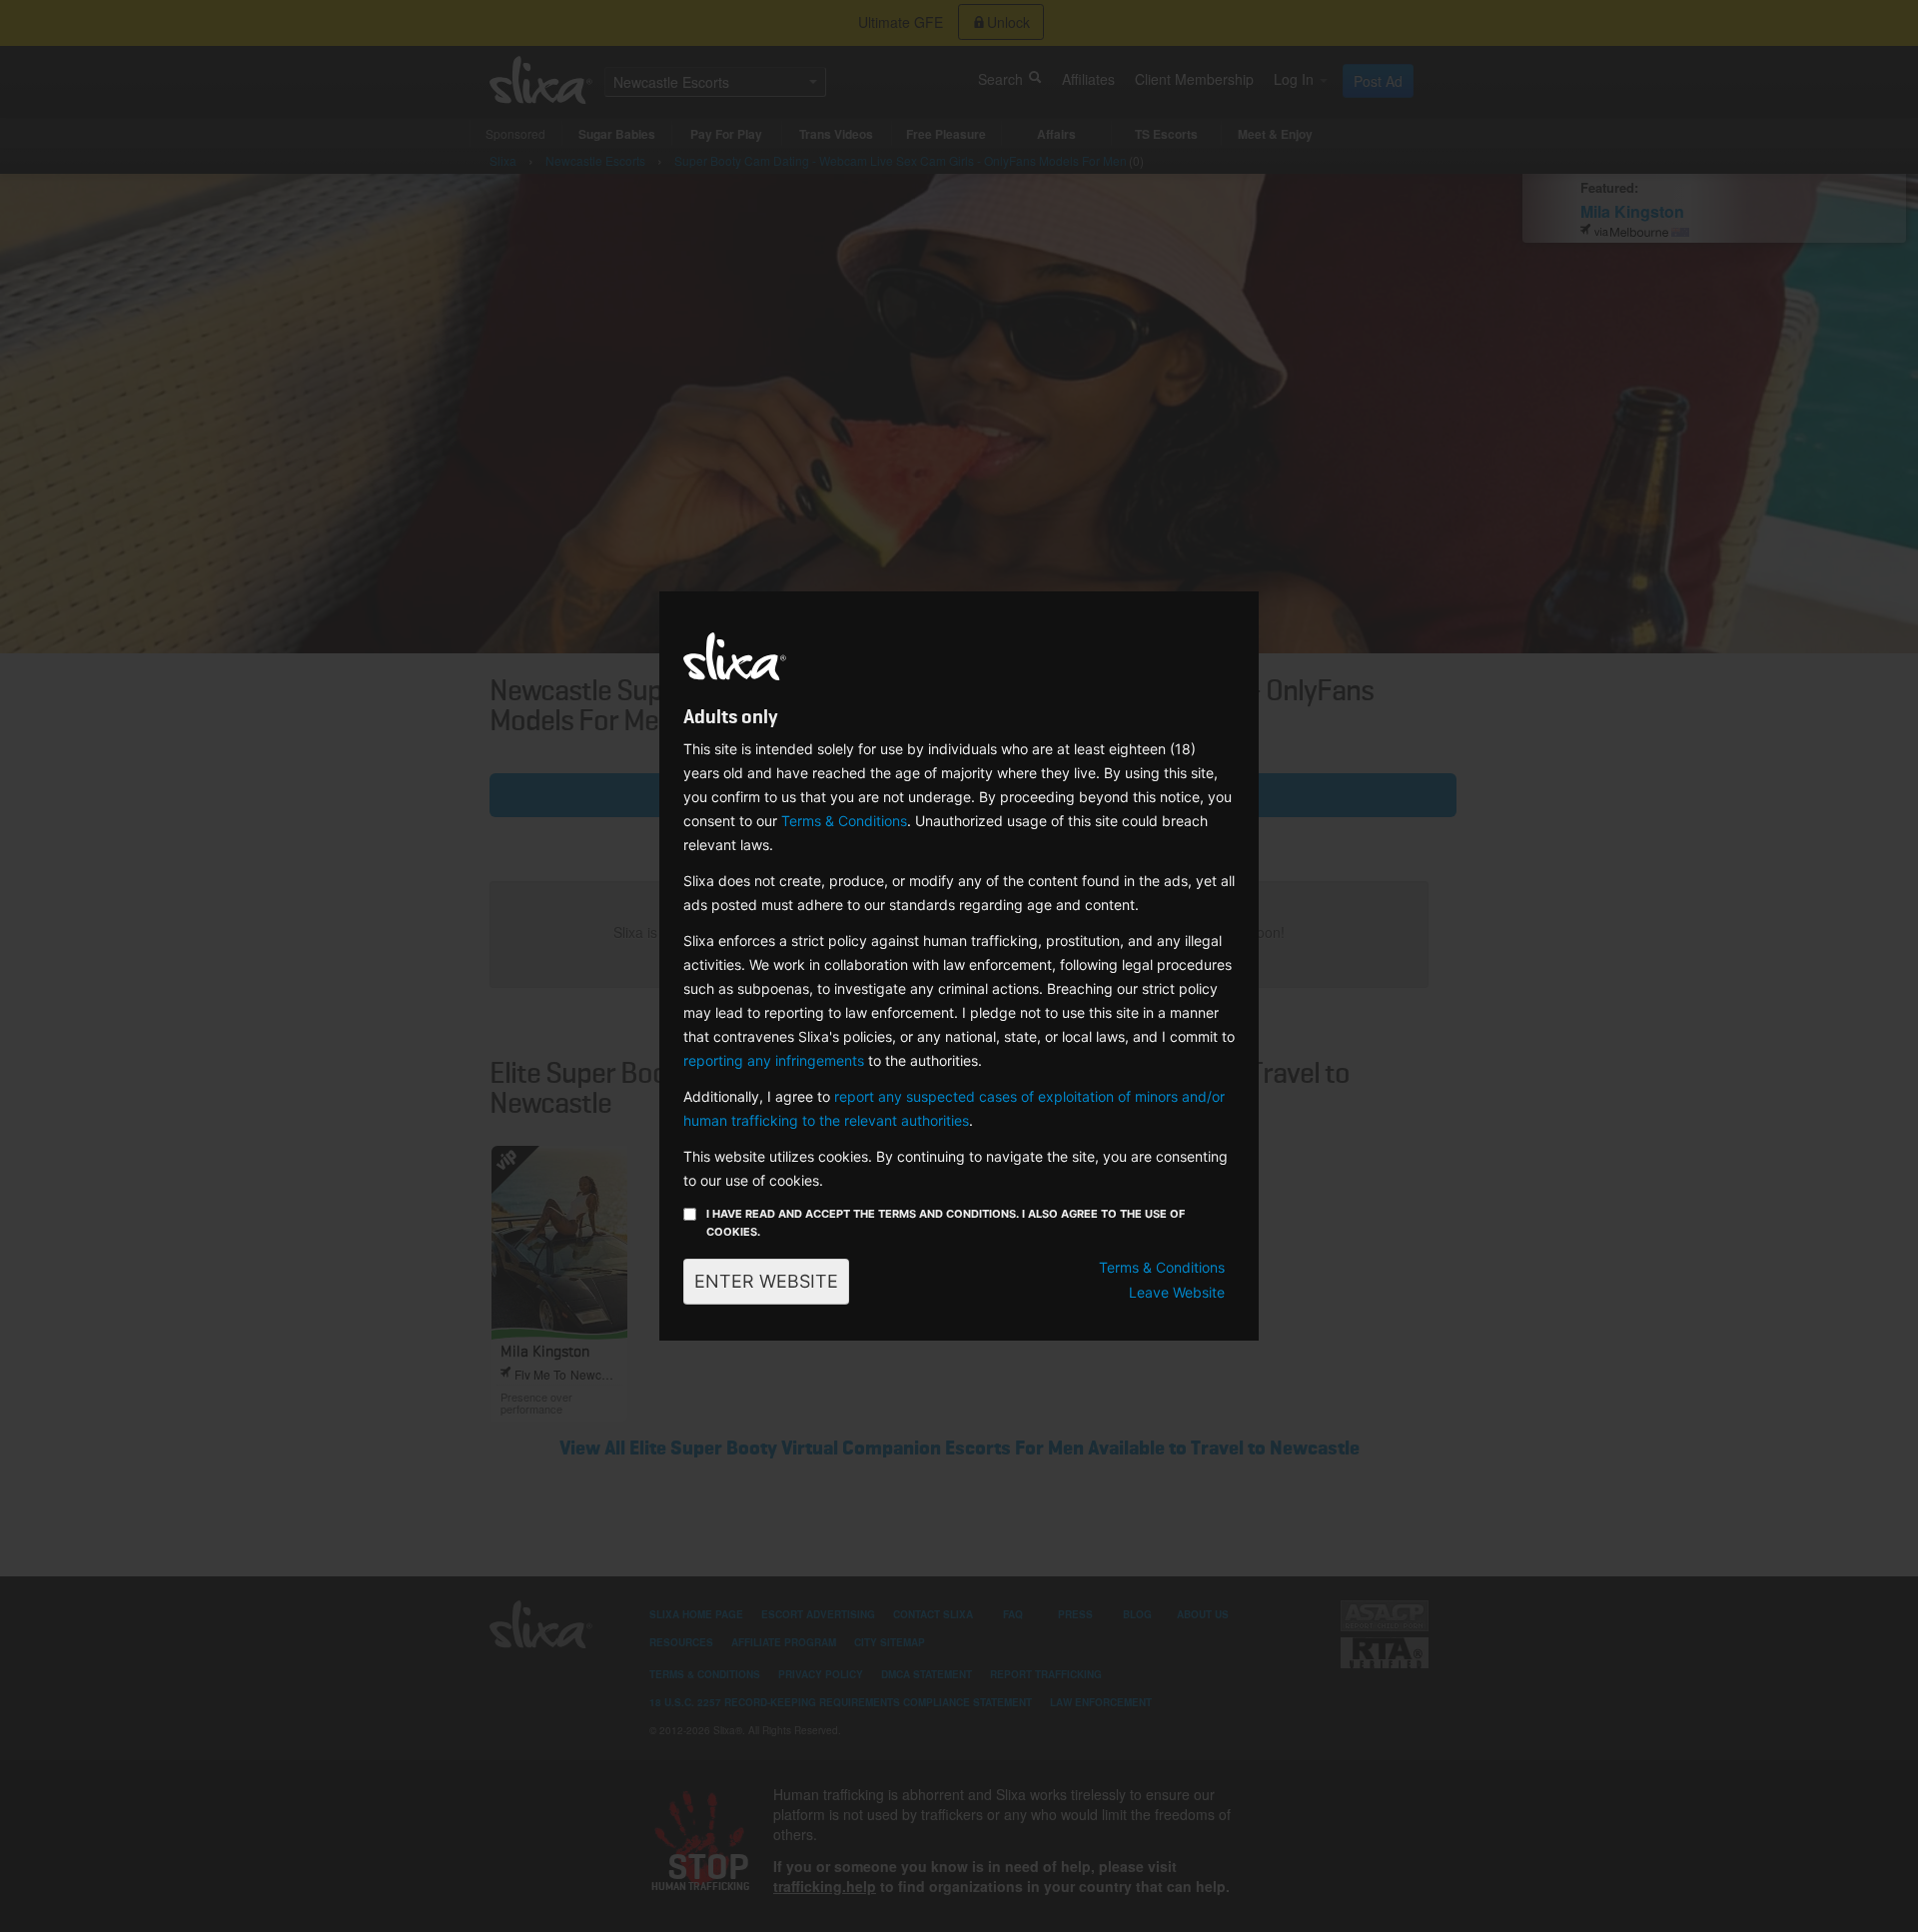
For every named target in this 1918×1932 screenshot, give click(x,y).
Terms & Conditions (844, 821)
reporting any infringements (774, 1060)
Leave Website (1177, 1292)
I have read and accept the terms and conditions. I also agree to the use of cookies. (946, 1223)
